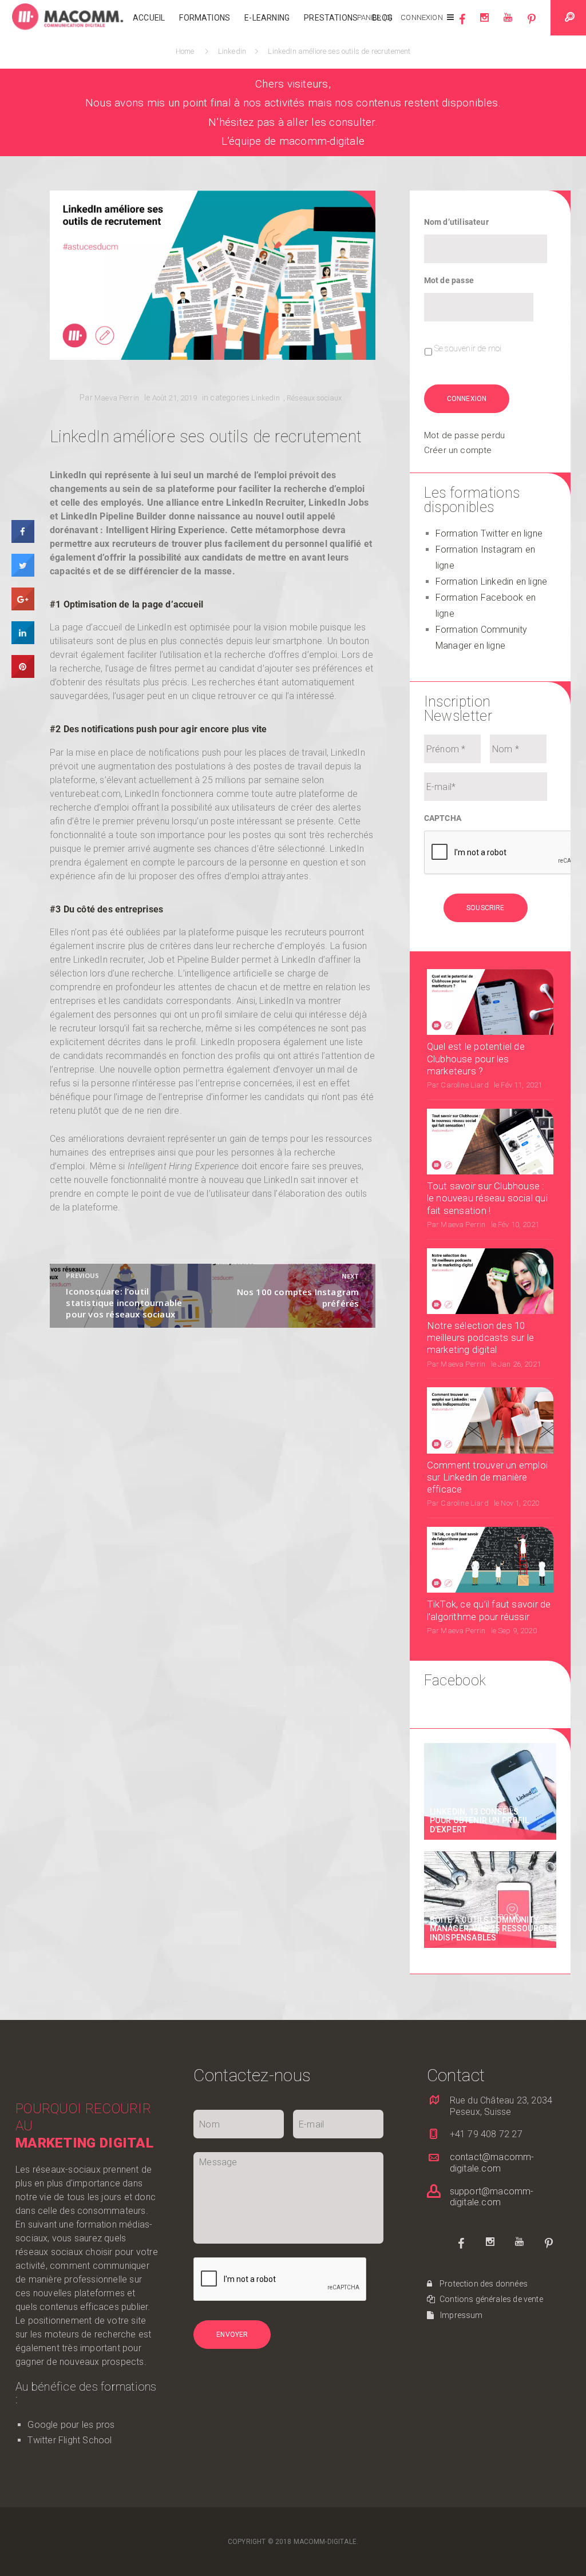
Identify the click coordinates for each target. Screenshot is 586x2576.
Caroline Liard (464, 1085)
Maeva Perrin (117, 398)
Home (187, 51)
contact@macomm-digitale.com (492, 2163)
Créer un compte (458, 450)
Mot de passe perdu (464, 435)
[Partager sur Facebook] (23, 540)
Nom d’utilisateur (456, 222)
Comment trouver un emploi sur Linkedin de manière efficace (487, 1477)
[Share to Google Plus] (23, 608)
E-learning (267, 18)
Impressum (461, 2315)
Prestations (331, 18)
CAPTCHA (443, 818)
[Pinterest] (532, 23)
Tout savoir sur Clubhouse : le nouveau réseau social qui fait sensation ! (487, 1198)
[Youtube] (508, 23)
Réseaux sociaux (314, 398)
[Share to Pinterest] (23, 675)
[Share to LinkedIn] (23, 641)
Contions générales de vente (490, 2299)
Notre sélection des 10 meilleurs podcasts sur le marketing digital (480, 1338)
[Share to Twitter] (23, 574)
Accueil (149, 18)
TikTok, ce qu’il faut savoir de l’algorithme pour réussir (489, 1610)
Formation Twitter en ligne (489, 533)
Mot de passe (449, 280)
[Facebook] (462, 23)
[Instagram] (484, 23)
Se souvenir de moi (468, 348)
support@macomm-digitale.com (492, 2197)
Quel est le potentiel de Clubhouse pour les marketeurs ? (476, 1059)
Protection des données (483, 2284)
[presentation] (280, 2280)
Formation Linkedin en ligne (491, 582)
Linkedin (233, 51)
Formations (205, 18)
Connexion (421, 17)
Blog (382, 18)
